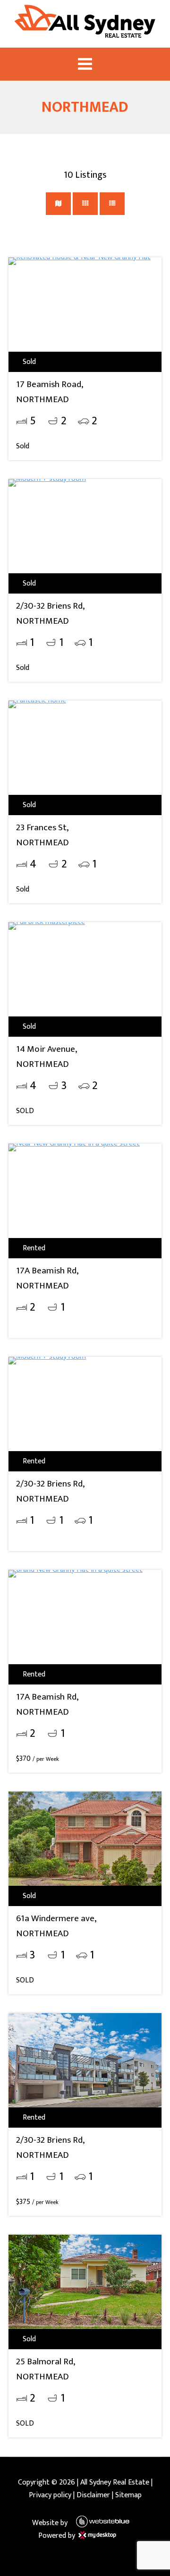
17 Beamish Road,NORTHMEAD (50, 392)
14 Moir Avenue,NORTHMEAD (47, 1057)
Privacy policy (50, 2495)
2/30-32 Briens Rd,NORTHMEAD (50, 613)
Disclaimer (93, 2495)
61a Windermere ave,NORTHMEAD (56, 1926)
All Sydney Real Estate (115, 2482)
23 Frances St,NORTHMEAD (42, 835)
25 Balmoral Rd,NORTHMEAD (46, 2369)
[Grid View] (85, 204)
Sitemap (128, 2495)
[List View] (112, 204)
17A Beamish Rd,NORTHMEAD (47, 1278)
